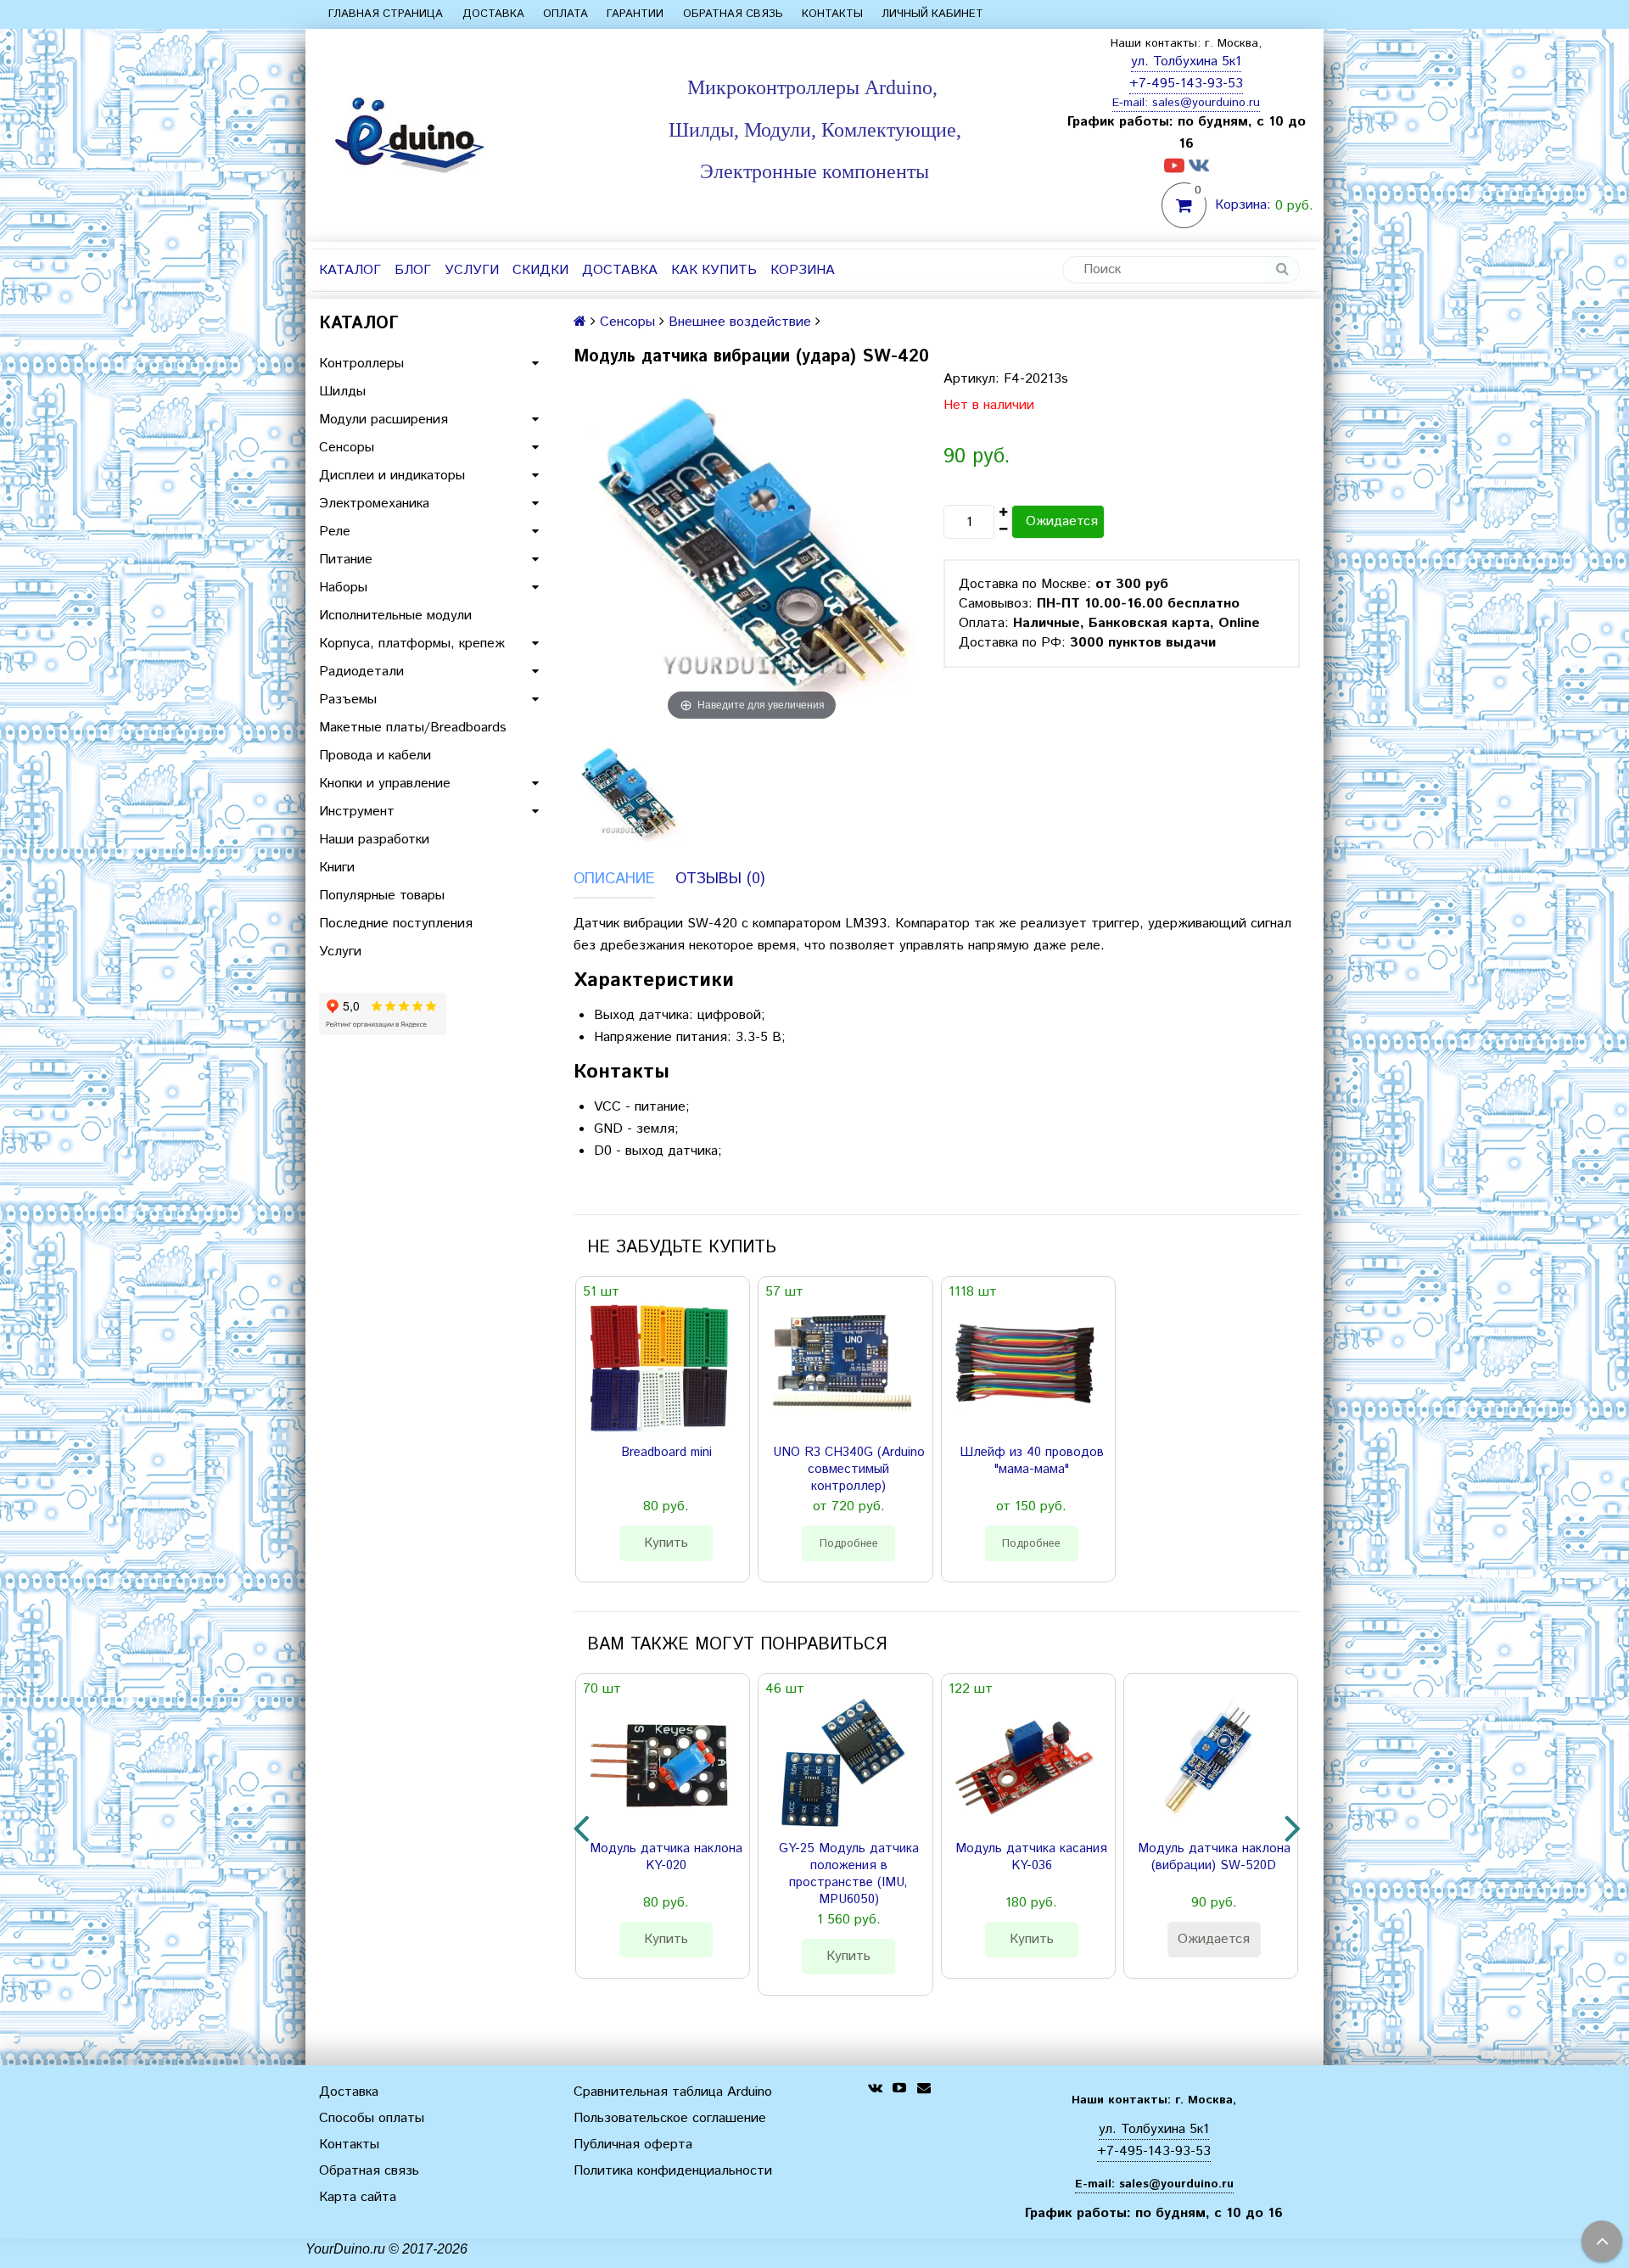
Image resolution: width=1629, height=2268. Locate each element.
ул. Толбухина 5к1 (1186, 62)
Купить (666, 1543)
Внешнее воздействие (740, 322)
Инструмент (357, 812)
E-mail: (1132, 103)
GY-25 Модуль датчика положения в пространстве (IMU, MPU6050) (849, 1874)
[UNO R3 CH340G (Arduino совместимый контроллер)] (842, 1367)
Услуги (472, 270)
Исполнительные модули (395, 616)
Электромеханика (374, 504)
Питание (346, 560)
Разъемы (348, 700)
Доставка (493, 14)
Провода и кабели (375, 756)
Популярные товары (382, 896)
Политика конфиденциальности (673, 2171)
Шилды (342, 392)
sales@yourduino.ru (1206, 103)
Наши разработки (374, 840)
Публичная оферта (633, 2145)
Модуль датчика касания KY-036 (1031, 1857)
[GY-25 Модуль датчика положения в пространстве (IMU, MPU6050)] (842, 1764)
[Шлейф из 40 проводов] (1025, 1367)
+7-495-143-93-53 (1186, 84)
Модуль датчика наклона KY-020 (666, 1857)
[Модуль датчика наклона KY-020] (659, 1764)
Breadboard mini (666, 1453)
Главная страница (386, 14)
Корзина (803, 270)
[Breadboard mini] (659, 1367)
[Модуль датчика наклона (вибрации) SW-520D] (1207, 1764)
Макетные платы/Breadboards (413, 728)
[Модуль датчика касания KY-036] (1025, 1764)
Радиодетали (361, 672)
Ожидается (1062, 521)
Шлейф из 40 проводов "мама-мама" (1032, 1461)
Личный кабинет (932, 14)
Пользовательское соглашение (670, 2118)
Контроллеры (361, 364)
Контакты (832, 14)
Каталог (350, 270)
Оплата (565, 14)
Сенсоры (347, 448)
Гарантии (635, 14)
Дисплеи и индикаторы (392, 476)
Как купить (714, 270)
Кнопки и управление (385, 784)
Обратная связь (733, 14)
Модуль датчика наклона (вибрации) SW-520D (1214, 1857)
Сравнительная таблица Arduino (673, 2092)
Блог (413, 270)
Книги (337, 868)
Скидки (540, 270)
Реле (335, 532)
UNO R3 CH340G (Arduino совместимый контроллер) (849, 1470)
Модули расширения (383, 420)
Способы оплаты (372, 2118)
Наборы (343, 588)
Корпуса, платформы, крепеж (412, 644)
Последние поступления (396, 924)
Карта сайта (358, 2197)
